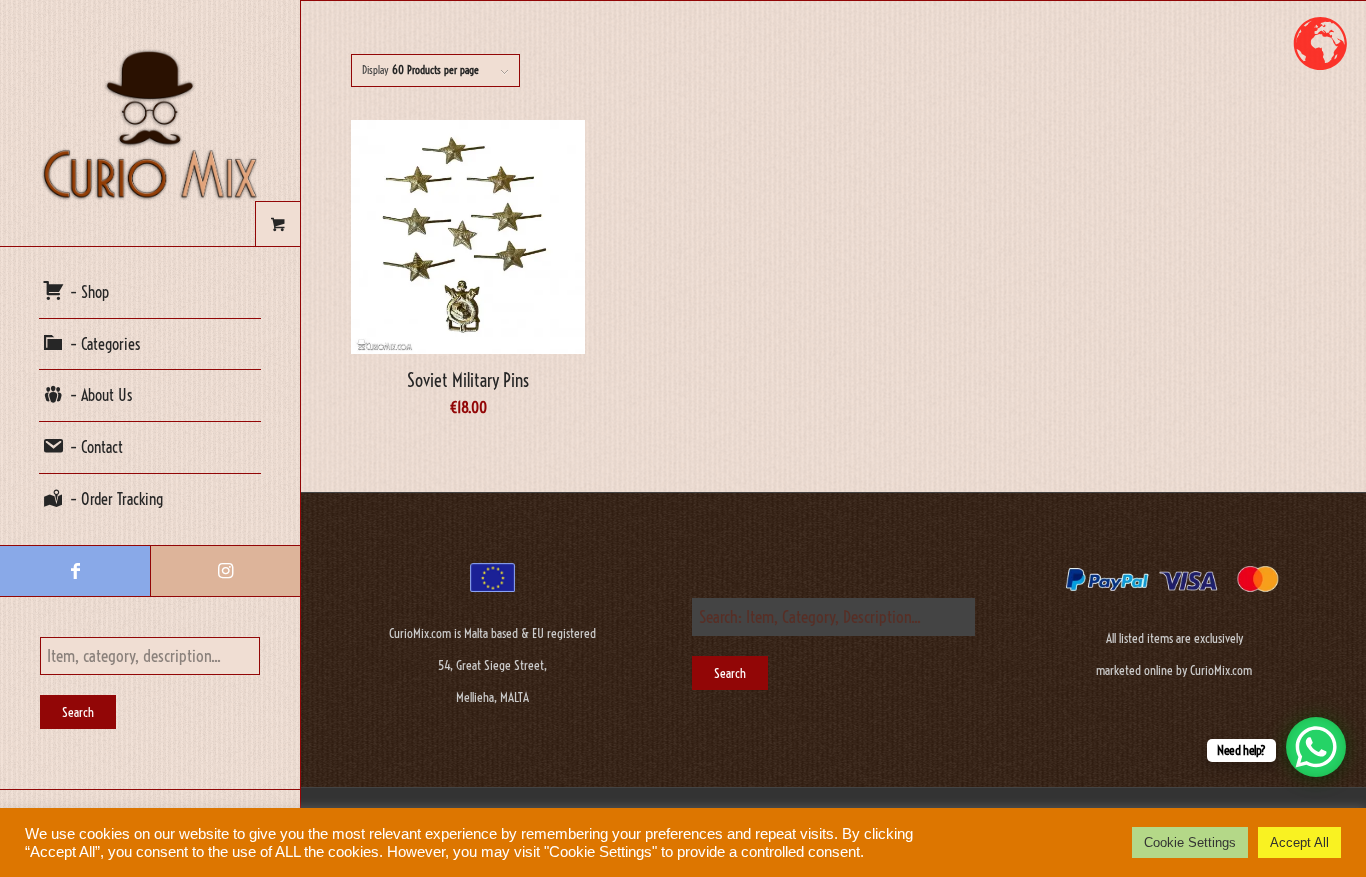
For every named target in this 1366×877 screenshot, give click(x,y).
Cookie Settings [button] (1190, 842)
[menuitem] (150, 293)
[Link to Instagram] (225, 571)
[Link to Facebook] (75, 571)
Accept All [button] (1299, 842)
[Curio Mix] (150, 123)
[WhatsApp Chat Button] (1316, 747)
